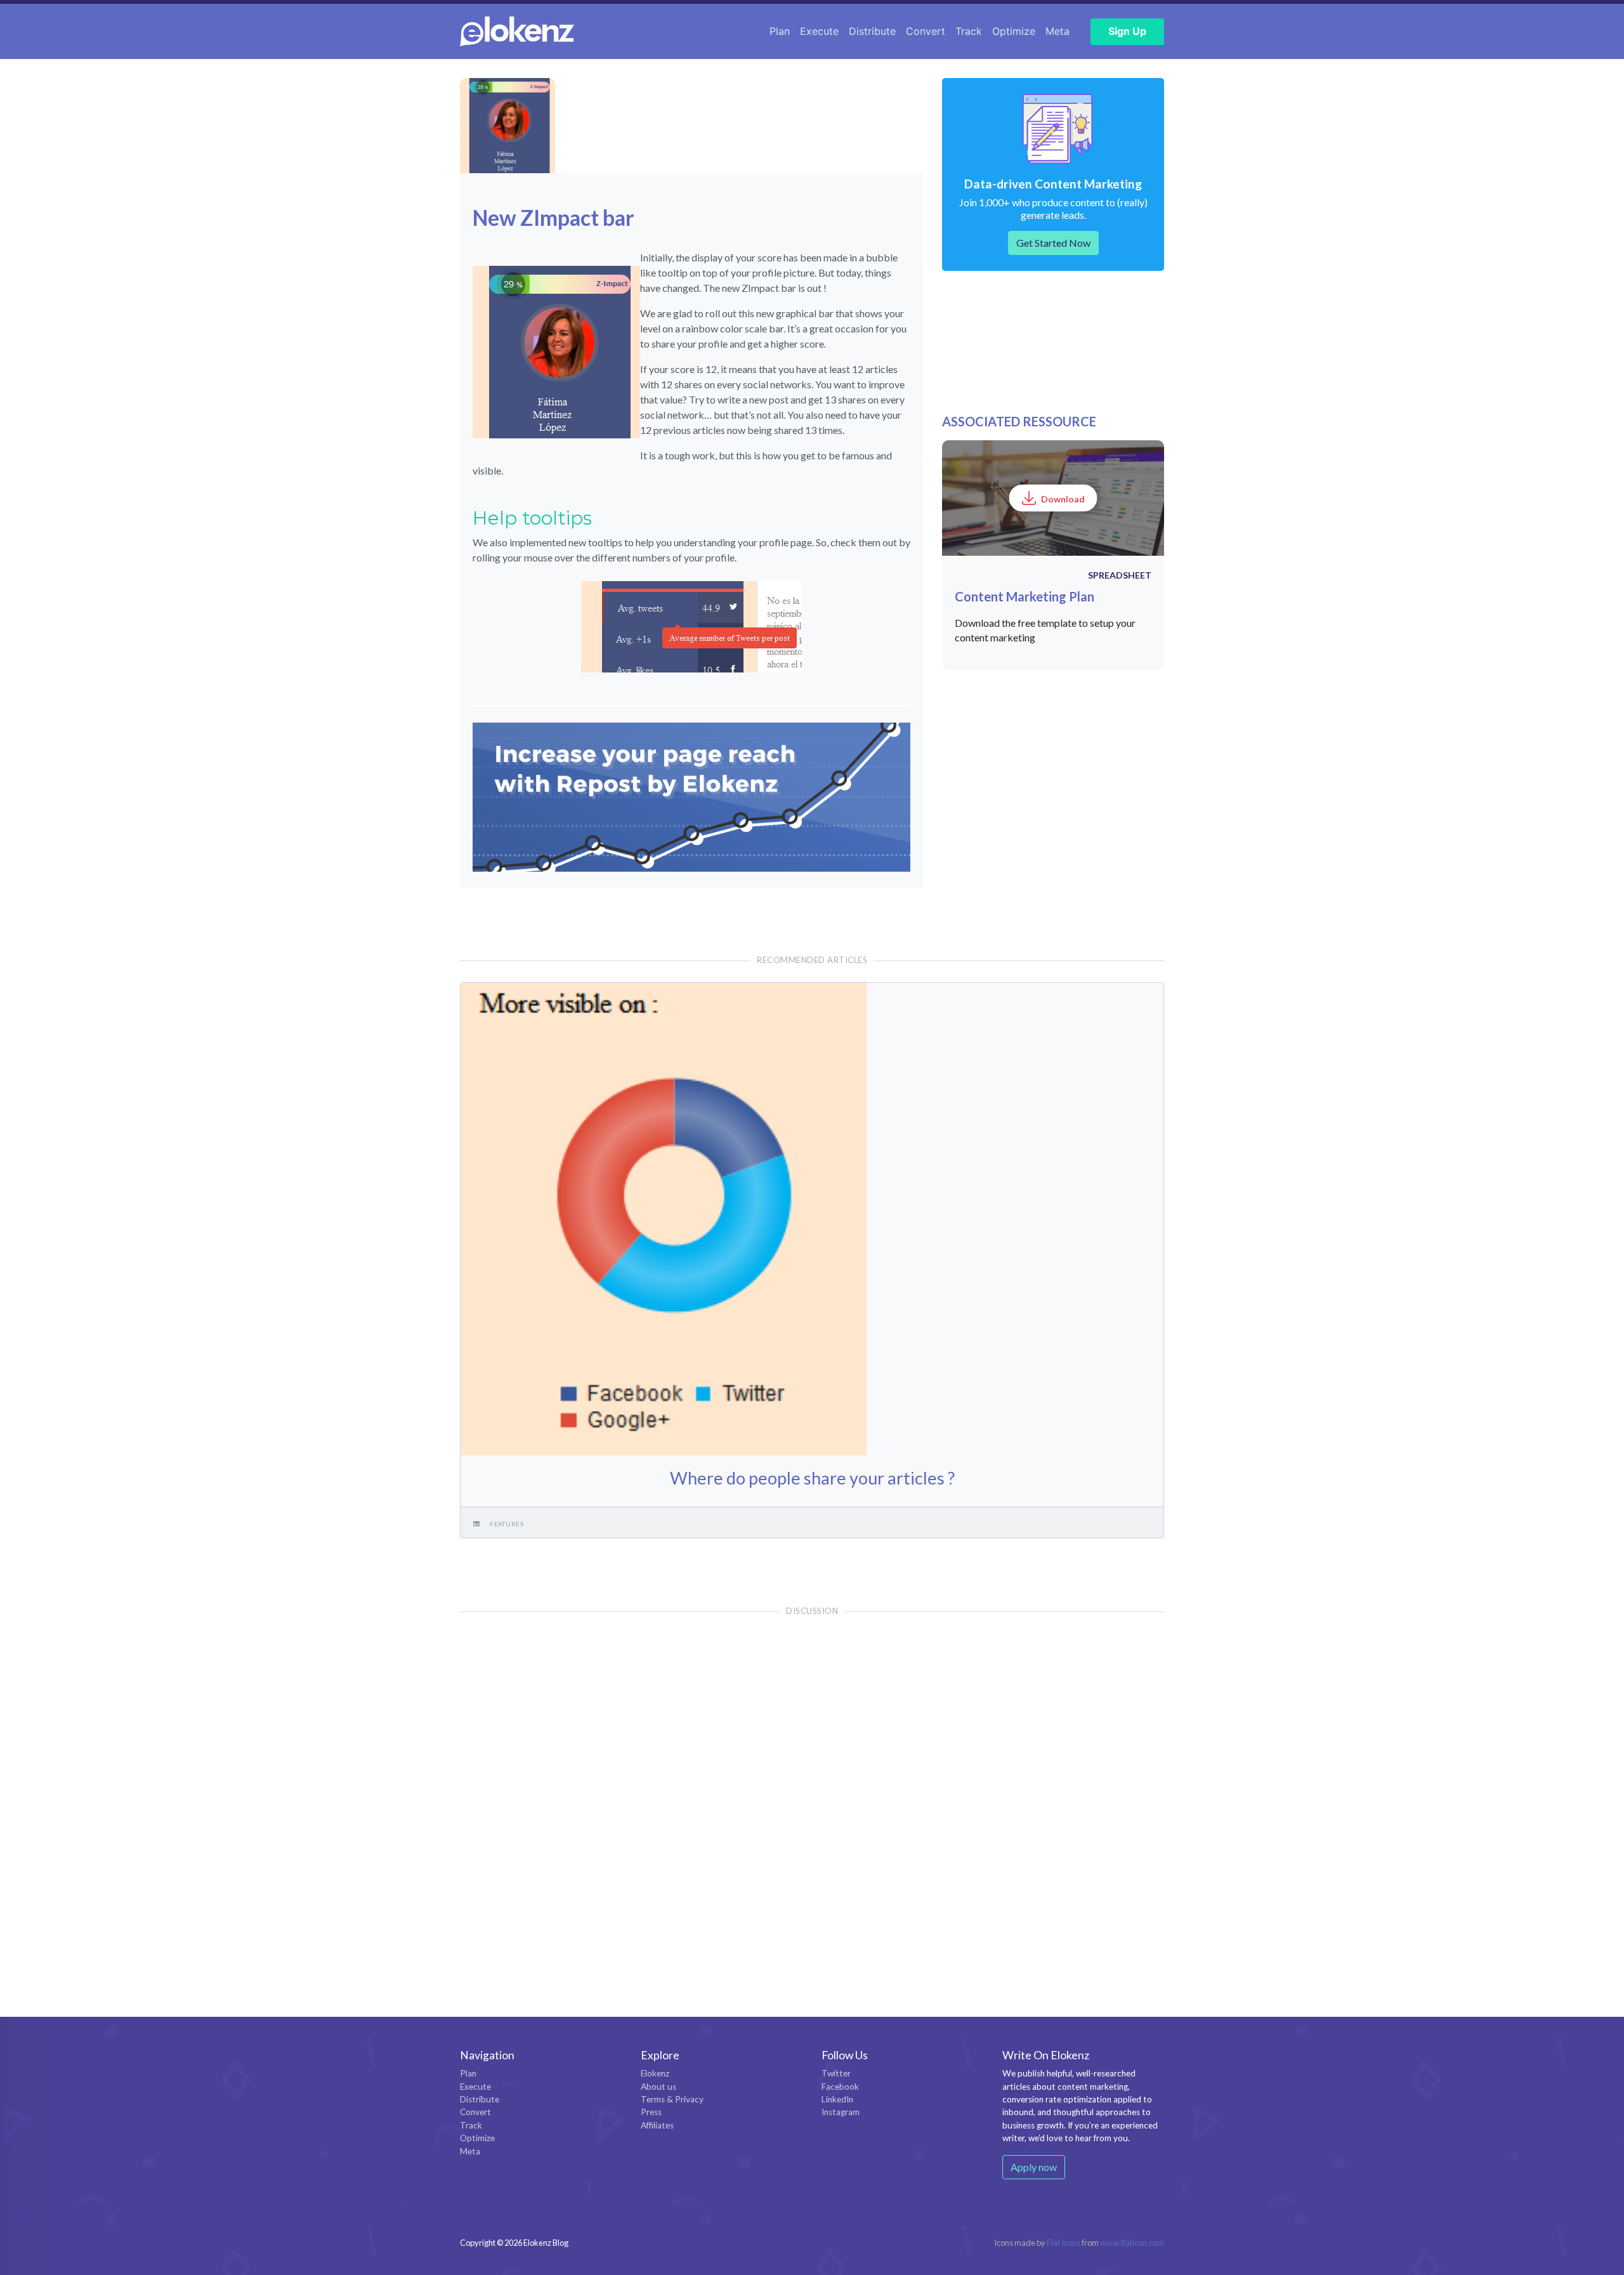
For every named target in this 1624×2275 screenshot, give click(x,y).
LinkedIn (837, 2099)
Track (969, 31)
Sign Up (1127, 31)
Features (507, 1524)
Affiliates (657, 2125)
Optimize (1014, 31)
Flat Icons (1064, 2243)
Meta (1058, 31)
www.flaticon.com (1132, 2243)
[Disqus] (812, 1791)
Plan (780, 31)
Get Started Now (1053, 243)
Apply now (1034, 2167)
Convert (926, 31)
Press (651, 2112)
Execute (819, 31)
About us (658, 2087)
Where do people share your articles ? (812, 1478)
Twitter (836, 2073)
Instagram (841, 2112)
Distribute (872, 31)
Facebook (840, 2087)
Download (1063, 499)
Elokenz (655, 2073)
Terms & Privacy (672, 2099)
